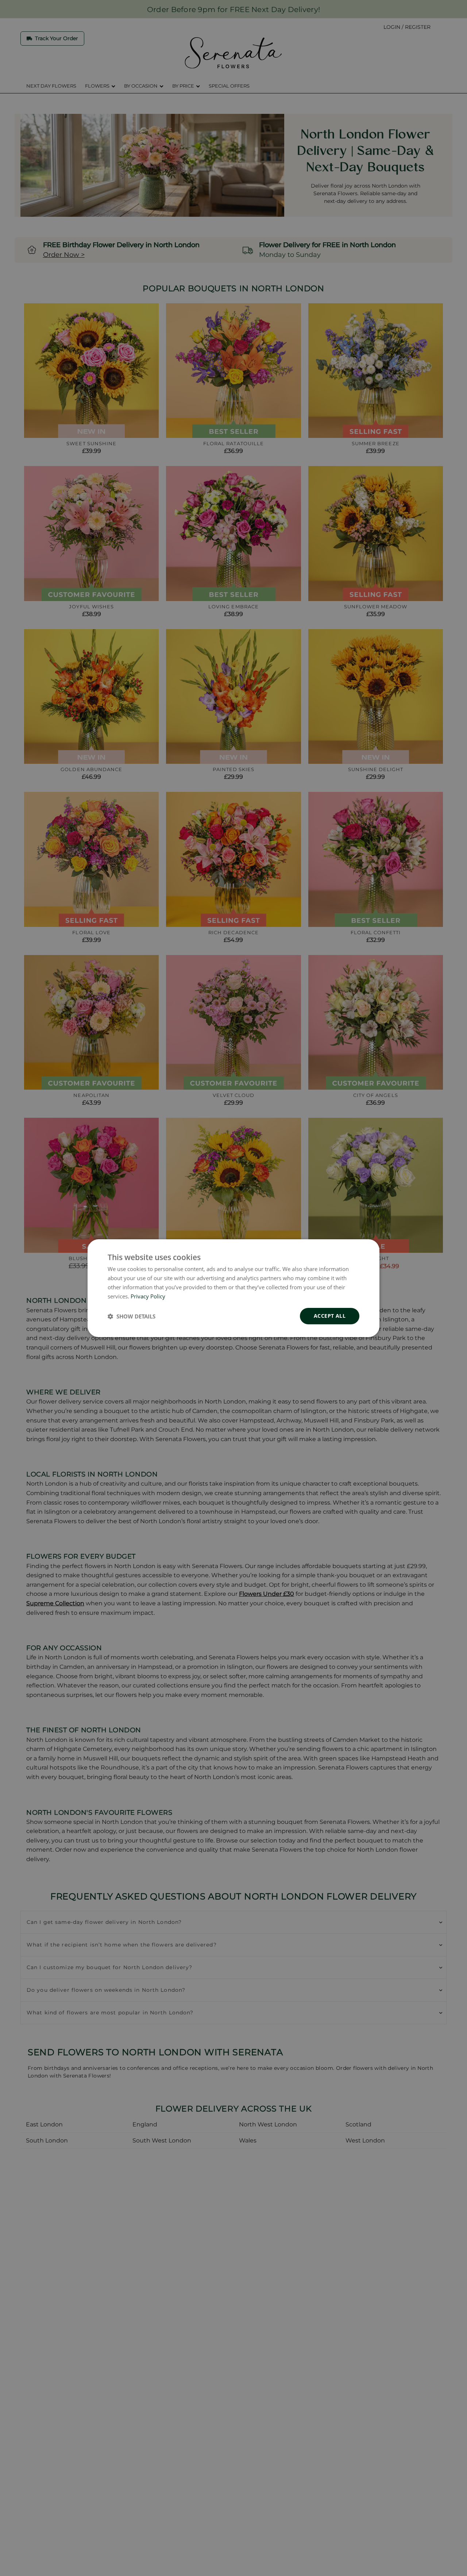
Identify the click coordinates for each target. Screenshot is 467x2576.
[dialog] (233, 1288)
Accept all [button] (330, 1316)
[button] (132, 1316)
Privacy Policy (148, 1296)
